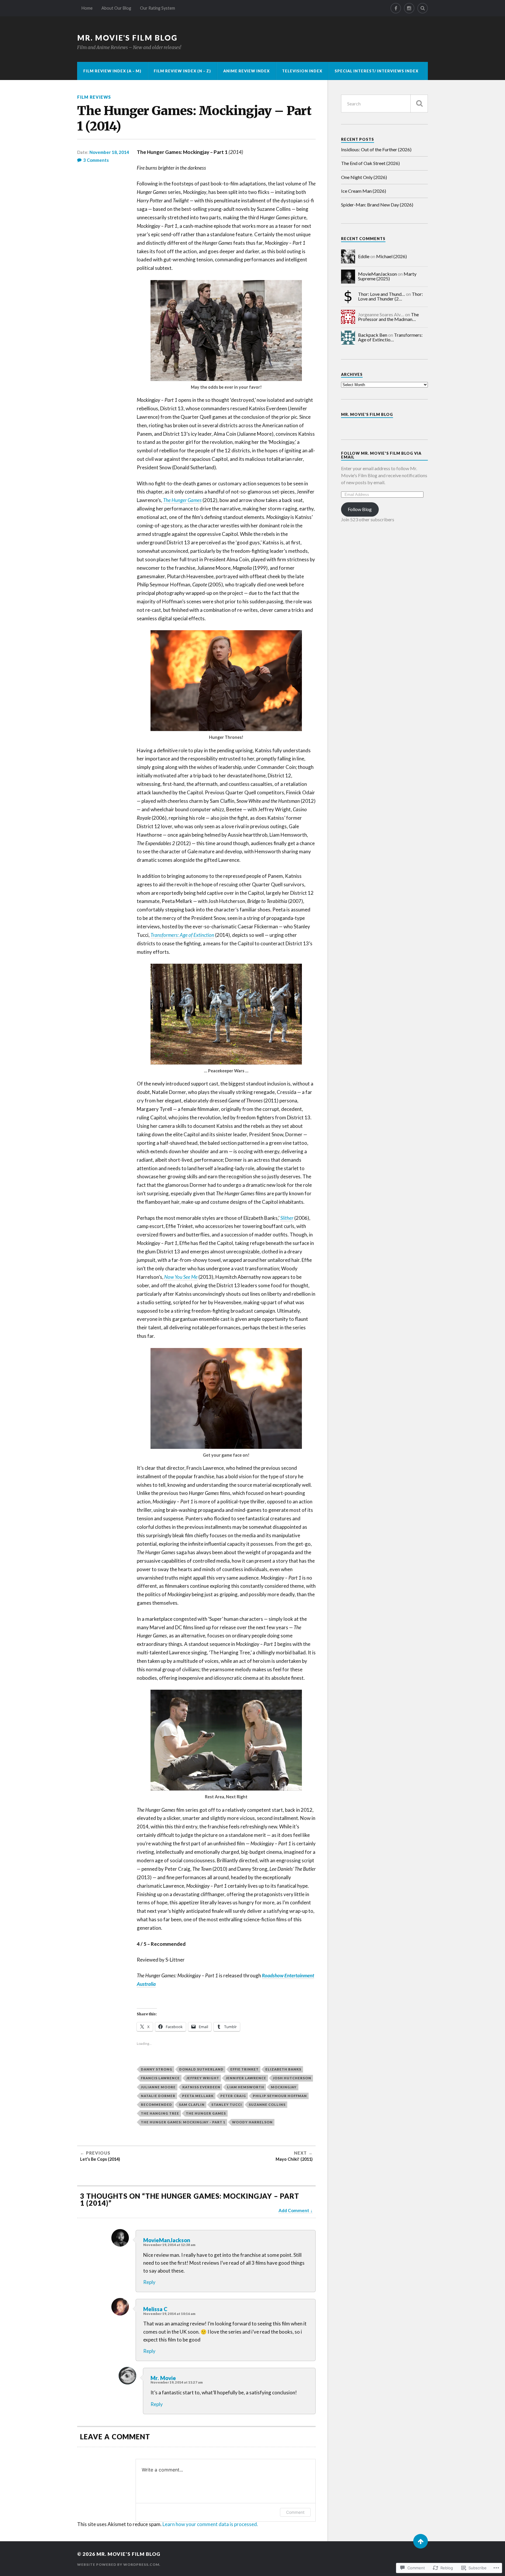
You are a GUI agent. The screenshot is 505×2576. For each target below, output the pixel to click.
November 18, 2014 (109, 152)
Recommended (156, 2105)
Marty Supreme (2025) (387, 276)
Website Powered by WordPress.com (118, 2564)
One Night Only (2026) (364, 177)
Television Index (302, 71)
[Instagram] (409, 8)
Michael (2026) (391, 256)
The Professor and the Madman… (388, 317)
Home (87, 8)
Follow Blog (360, 509)
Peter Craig (233, 2096)
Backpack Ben (373, 335)
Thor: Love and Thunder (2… (390, 296)
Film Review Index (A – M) (112, 71)
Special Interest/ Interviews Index (377, 71)
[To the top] (421, 2541)
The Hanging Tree (160, 2113)
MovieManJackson (167, 2240)
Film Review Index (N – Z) (182, 71)
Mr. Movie (163, 2378)
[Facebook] (396, 8)
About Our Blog (116, 8)
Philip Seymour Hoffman (280, 2096)
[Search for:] (384, 104)
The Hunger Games (182, 500)
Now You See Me (181, 1277)
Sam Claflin (192, 2105)
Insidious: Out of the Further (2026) (376, 149)
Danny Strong (157, 2069)
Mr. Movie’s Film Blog (367, 414)
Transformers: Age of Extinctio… (390, 337)
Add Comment (294, 2210)
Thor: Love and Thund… (382, 294)
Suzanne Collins (267, 2105)
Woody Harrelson (252, 2122)
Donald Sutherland (201, 2069)
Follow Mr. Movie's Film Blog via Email (381, 455)
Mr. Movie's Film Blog (127, 38)
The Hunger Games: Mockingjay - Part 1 (183, 2122)
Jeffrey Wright (203, 2078)
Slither (287, 1218)
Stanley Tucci (227, 2105)
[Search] (423, 8)
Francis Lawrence (160, 2078)
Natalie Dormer (158, 2096)
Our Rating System (158, 8)
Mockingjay (284, 2087)
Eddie (364, 256)
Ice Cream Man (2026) (364, 191)
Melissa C (155, 2309)
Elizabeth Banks (283, 2069)
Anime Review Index (247, 71)
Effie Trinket (244, 2069)
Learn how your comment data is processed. (210, 2524)
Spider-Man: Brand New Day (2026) (377, 205)
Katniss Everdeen (201, 2087)
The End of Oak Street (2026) (370, 163)
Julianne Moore (158, 2087)
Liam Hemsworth (246, 2087)
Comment (295, 2512)
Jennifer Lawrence (246, 2078)
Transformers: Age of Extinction (182, 935)
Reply (149, 2282)
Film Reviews (94, 97)
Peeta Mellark (198, 2096)
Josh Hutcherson (292, 2078)
